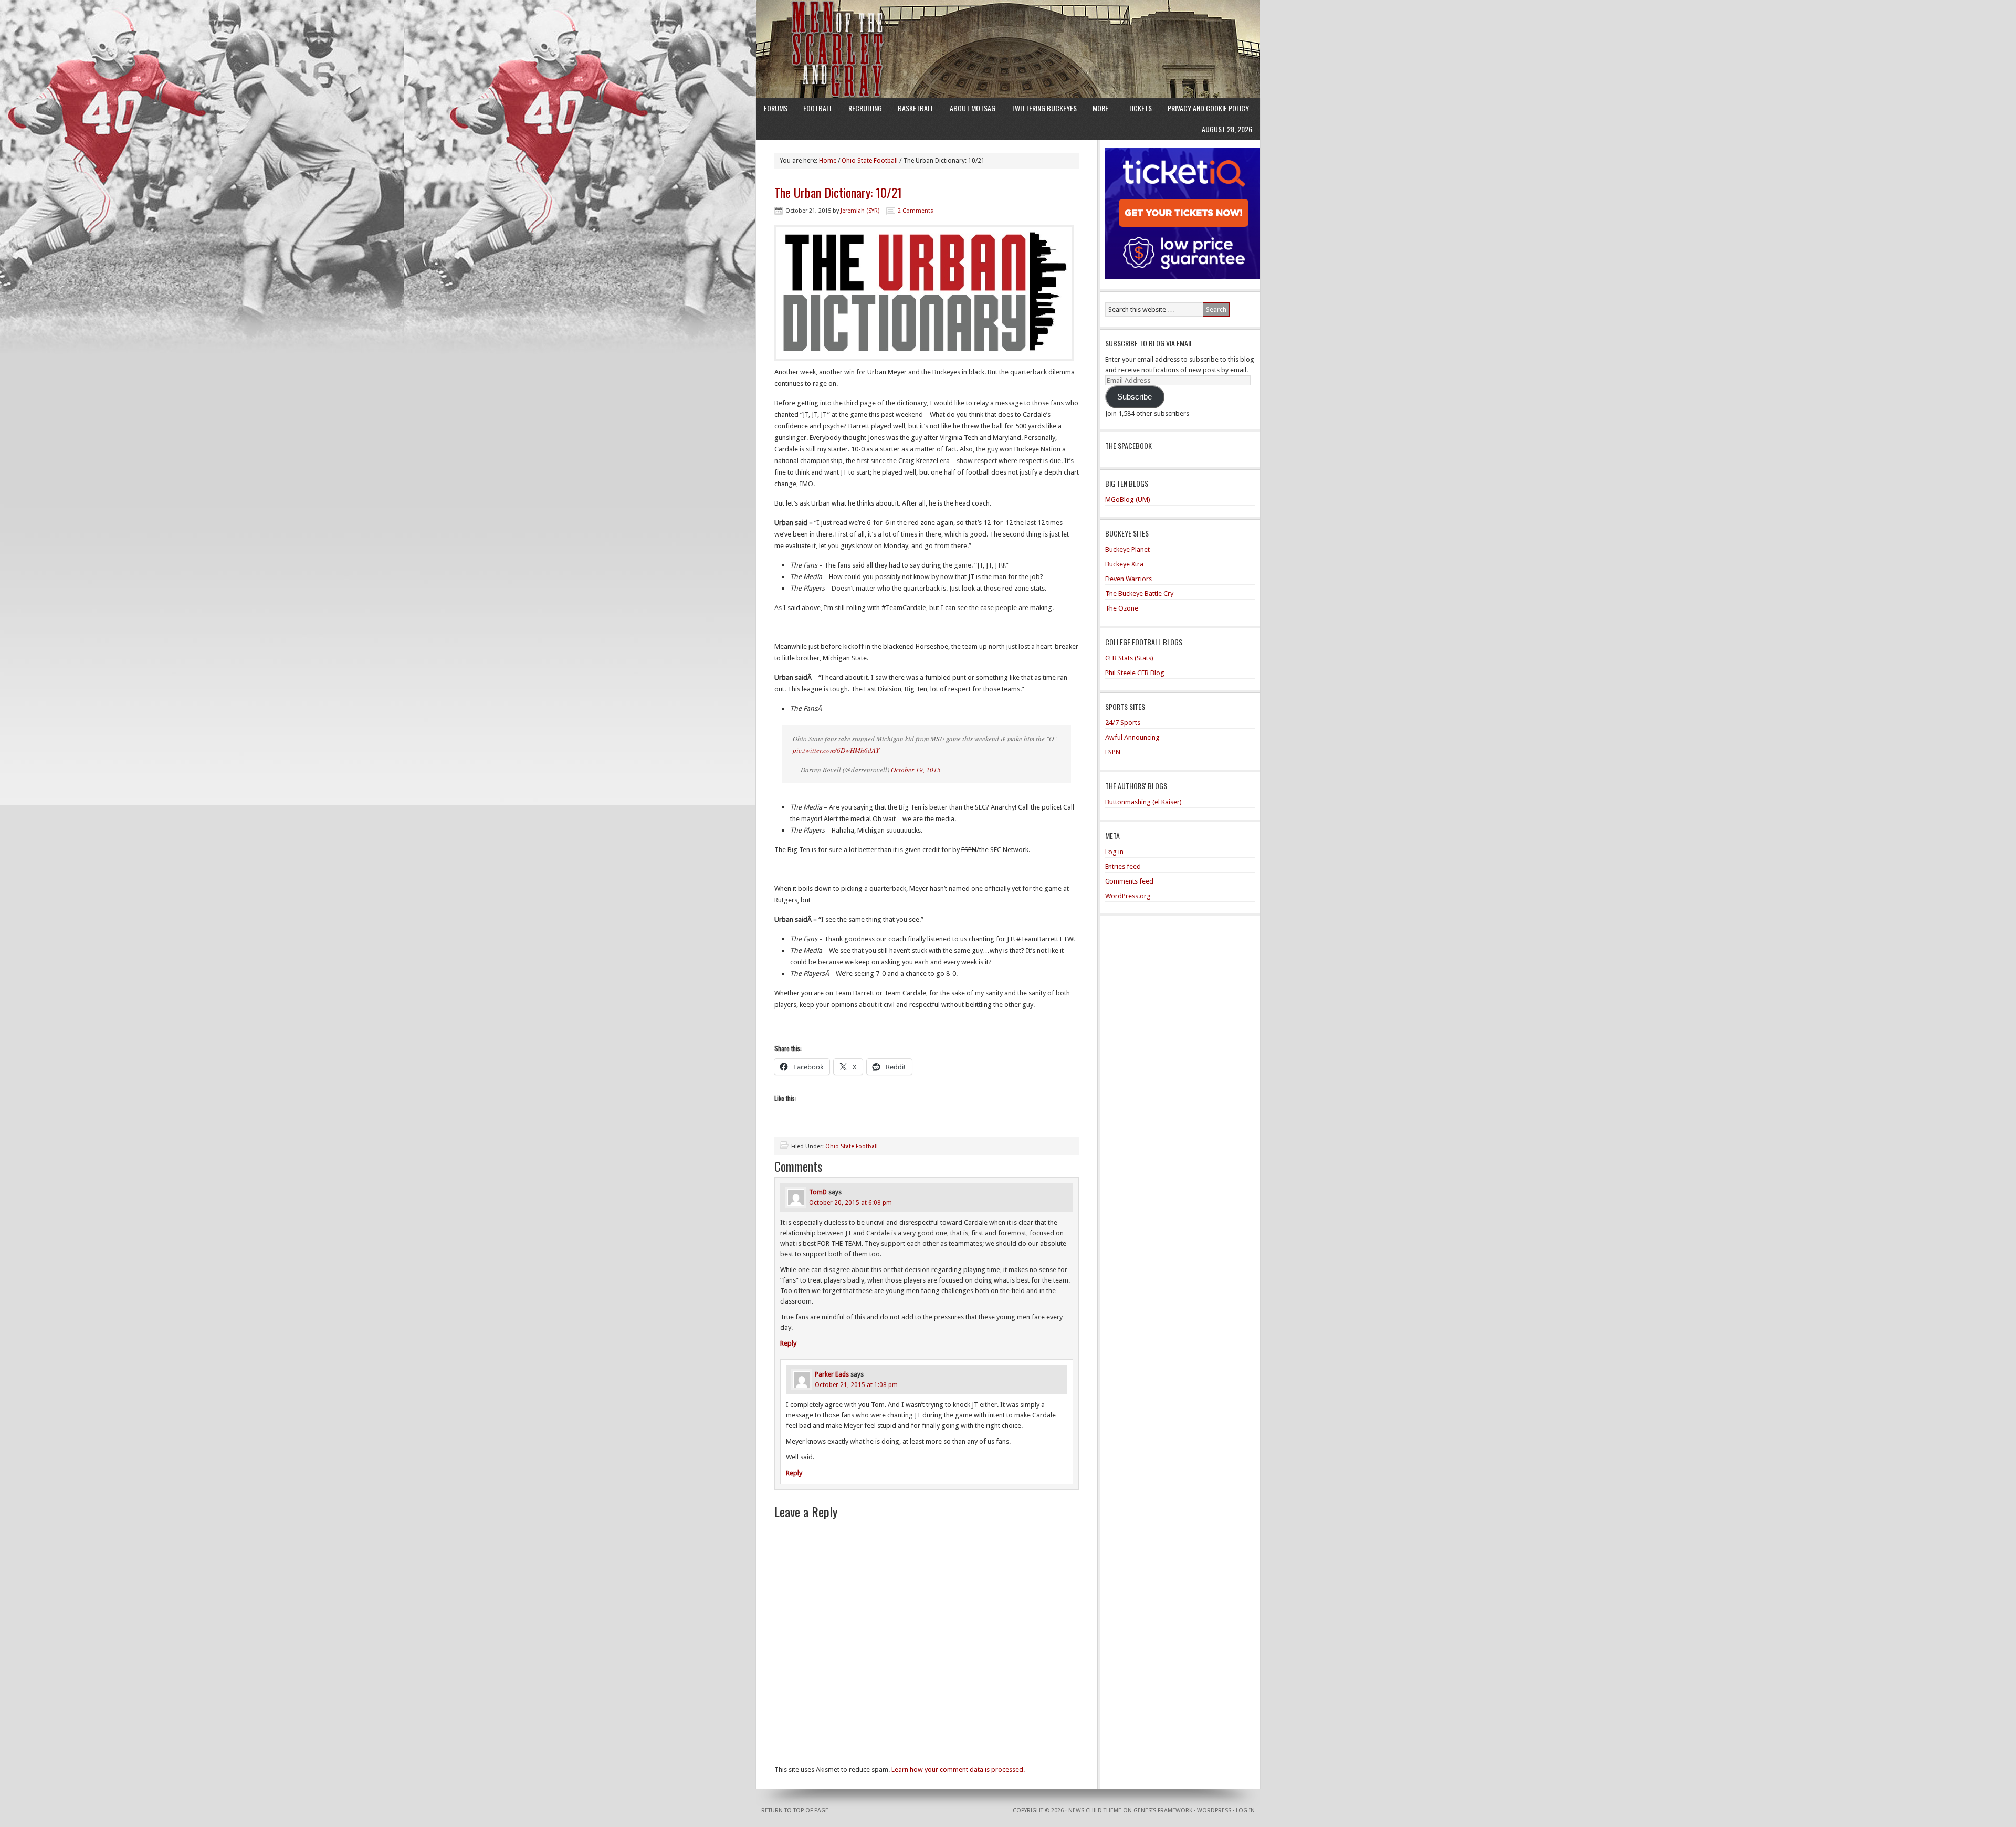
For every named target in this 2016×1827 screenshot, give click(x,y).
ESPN (1113, 752)
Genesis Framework (1163, 1810)
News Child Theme (1095, 1810)
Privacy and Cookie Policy (1208, 108)
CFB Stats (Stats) (1129, 658)
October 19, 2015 (916, 770)
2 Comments (916, 211)
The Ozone (1122, 608)
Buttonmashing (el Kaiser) (1143, 802)
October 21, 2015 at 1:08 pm (856, 1385)
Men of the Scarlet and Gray (1008, 29)
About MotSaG (973, 108)
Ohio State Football (852, 1146)
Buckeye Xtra (1124, 564)
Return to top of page (795, 1810)
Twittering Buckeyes (1044, 108)
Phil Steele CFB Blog (1135, 673)
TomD (818, 1192)
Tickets (1140, 108)
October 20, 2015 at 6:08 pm (850, 1203)
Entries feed (1123, 867)
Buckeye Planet (1127, 549)
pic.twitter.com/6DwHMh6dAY (836, 750)
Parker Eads (832, 1374)
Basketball (916, 108)
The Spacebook (1128, 445)
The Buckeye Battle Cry (1139, 594)
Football (818, 108)
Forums (776, 108)
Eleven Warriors (1128, 579)
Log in (1114, 852)
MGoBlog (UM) (1128, 500)
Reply (788, 1343)
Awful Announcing (1132, 737)
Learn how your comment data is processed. (958, 1770)
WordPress (1214, 1810)
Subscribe (1135, 397)
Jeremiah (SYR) (860, 211)
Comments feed (1129, 881)
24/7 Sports (1123, 723)
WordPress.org (1128, 896)
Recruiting (865, 108)
